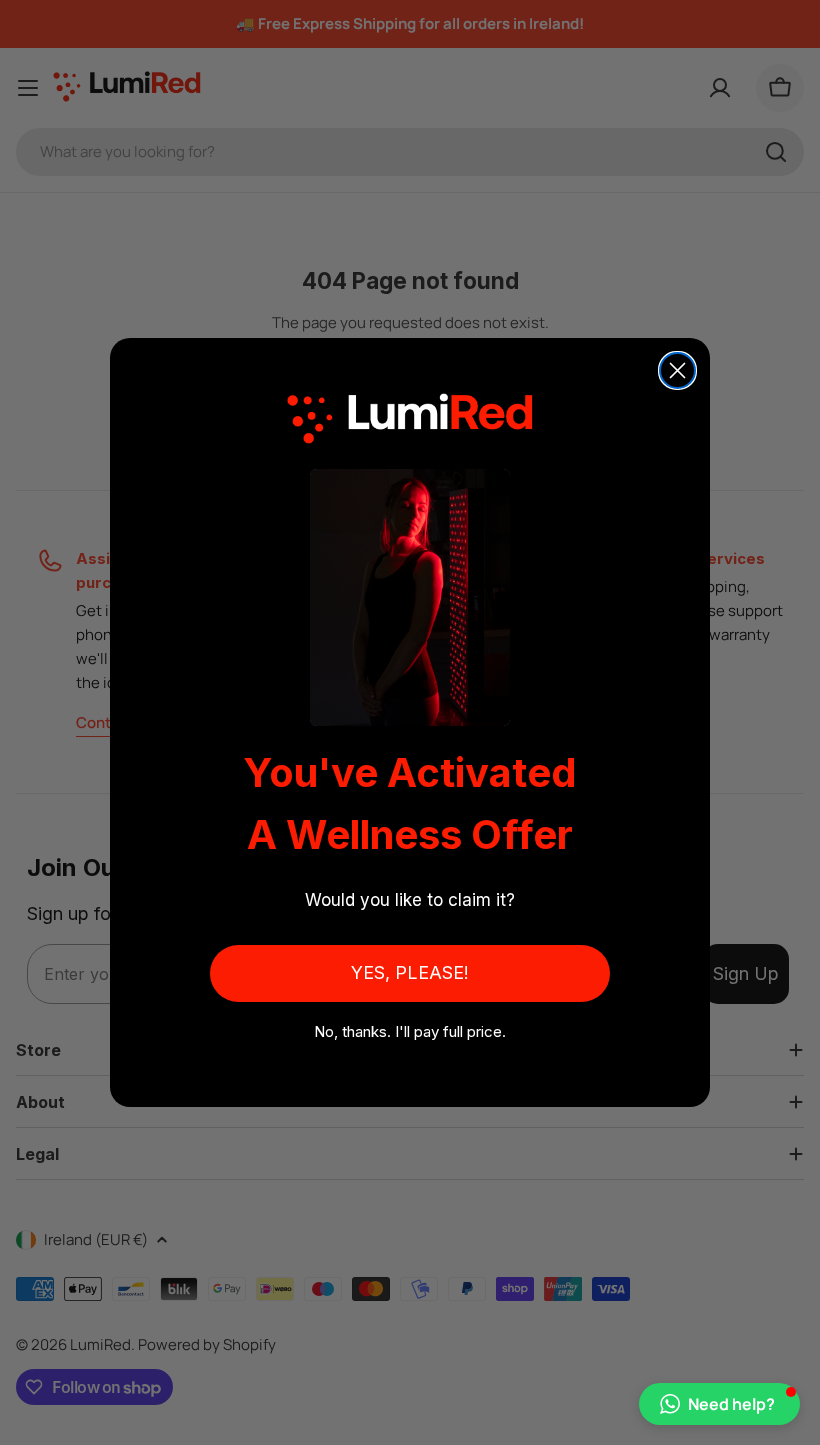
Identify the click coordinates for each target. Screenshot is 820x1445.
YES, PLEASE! (410, 972)
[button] (719, 1404)
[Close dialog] (677, 370)
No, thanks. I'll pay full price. (410, 1031)
